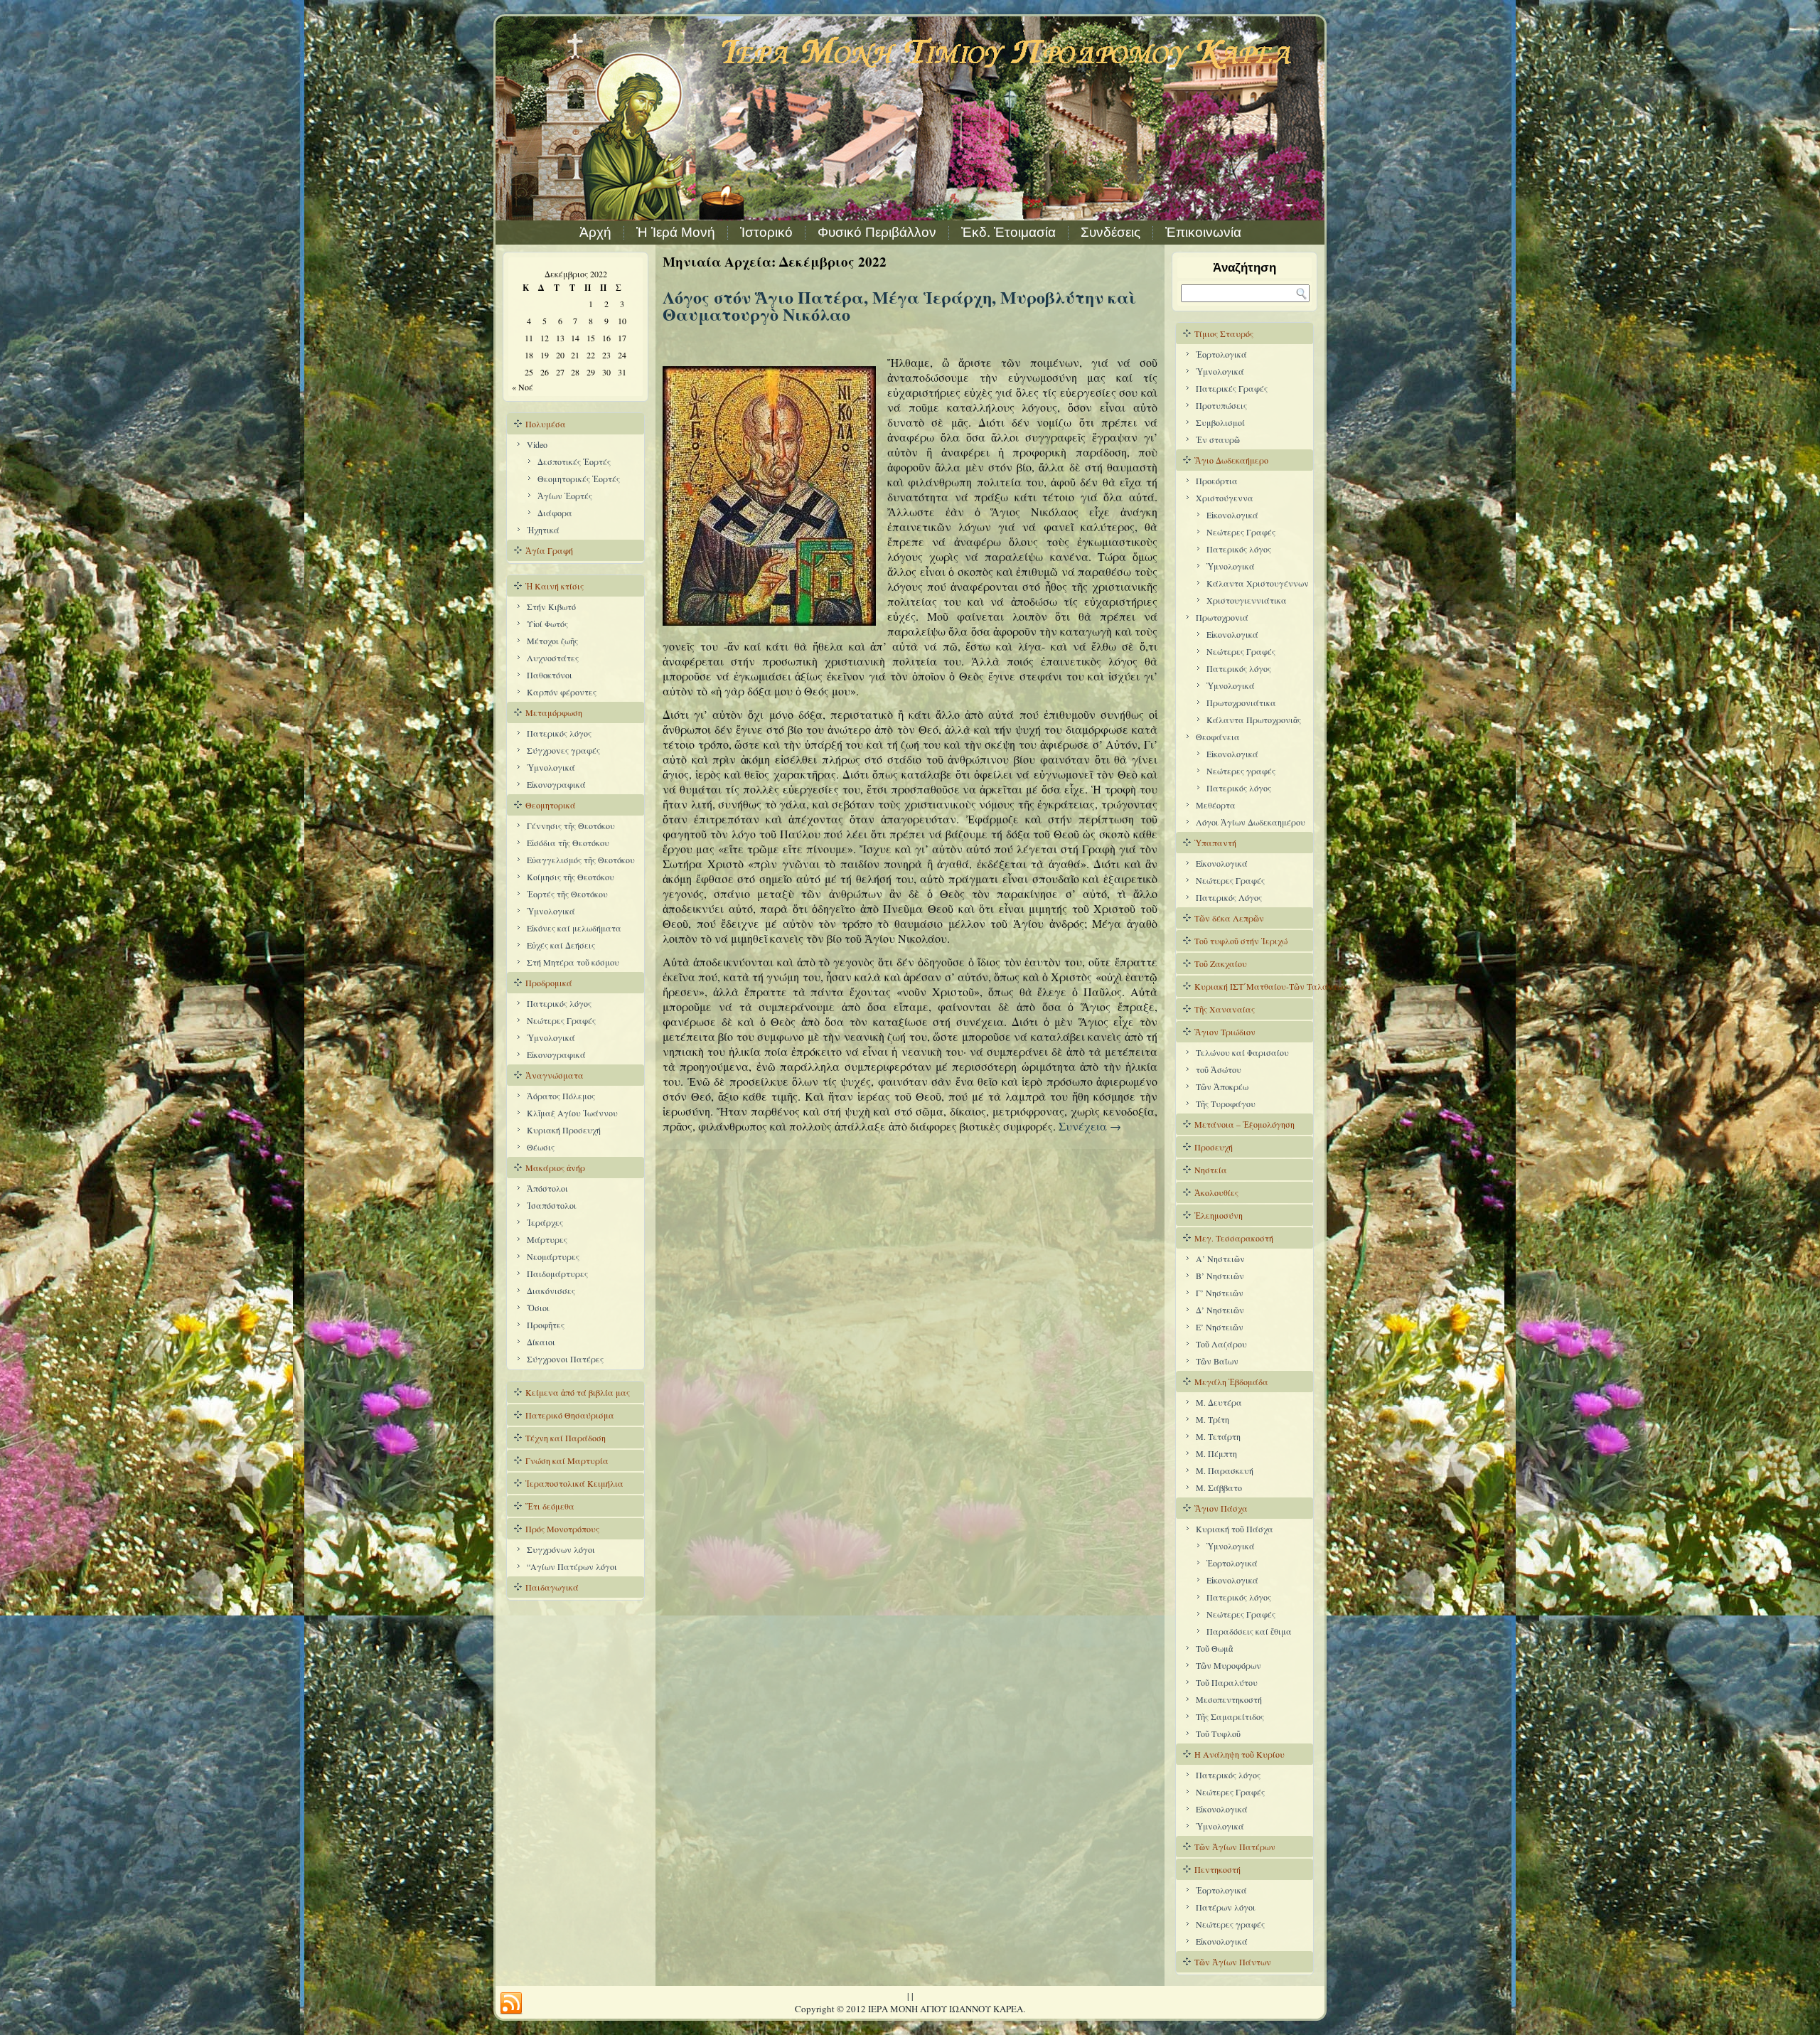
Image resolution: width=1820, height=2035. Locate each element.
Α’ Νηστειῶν (1220, 1259)
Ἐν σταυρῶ (1218, 439)
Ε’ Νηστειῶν (1220, 1327)
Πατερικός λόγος (559, 733)
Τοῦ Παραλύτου (1227, 1682)
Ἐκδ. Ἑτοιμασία (1008, 232)
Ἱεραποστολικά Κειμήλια (574, 1483)
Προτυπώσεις (1221, 405)
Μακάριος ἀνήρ (555, 1168)
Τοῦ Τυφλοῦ (1218, 1734)
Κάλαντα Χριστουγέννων (1258, 583)
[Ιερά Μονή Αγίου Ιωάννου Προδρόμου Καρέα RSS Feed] (511, 2004)
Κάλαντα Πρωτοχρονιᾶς (1254, 720)
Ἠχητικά (543, 530)
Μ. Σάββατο (1219, 1487)
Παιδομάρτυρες (557, 1273)
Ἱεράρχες (545, 1222)
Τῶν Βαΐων (1217, 1361)
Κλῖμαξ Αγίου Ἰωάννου (572, 1113)
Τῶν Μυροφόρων (1228, 1665)
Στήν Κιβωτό (551, 607)
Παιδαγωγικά (552, 1587)
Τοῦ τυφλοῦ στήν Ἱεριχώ (1241, 941)
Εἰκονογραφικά (556, 784)
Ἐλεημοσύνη (1219, 1215)
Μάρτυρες (547, 1239)
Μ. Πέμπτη (1216, 1453)
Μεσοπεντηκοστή (1229, 1699)
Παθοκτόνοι (550, 675)
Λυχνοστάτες (553, 658)
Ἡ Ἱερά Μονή (676, 232)
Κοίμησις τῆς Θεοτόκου (571, 877)
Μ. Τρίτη (1213, 1419)
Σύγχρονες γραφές (563, 750)
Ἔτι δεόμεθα (550, 1506)
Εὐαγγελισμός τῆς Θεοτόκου (581, 860)
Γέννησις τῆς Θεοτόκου (571, 826)
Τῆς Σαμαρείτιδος (1230, 1716)
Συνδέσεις (1110, 232)
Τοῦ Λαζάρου (1221, 1344)
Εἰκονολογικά (1232, 754)
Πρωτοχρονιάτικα (1241, 703)
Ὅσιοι (538, 1308)
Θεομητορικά (551, 805)
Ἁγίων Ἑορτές (565, 496)
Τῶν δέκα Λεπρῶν (1229, 918)
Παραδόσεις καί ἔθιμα (1249, 1631)
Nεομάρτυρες (553, 1256)
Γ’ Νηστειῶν (1220, 1293)
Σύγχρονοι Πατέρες (565, 1359)
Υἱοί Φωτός (547, 624)
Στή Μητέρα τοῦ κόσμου (573, 962)
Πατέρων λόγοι (1226, 1907)
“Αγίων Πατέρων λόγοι (572, 1566)
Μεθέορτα (1216, 805)
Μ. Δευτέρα (1219, 1402)
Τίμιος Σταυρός (1224, 333)
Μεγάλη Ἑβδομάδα (1231, 1382)
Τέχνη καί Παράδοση (566, 1438)
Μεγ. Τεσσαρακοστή (1234, 1238)
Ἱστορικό (766, 232)
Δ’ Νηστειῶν (1220, 1310)
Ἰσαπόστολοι (552, 1205)
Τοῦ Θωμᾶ (1214, 1648)
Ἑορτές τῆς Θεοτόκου (567, 894)
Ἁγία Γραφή (549, 550)
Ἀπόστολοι (547, 1188)
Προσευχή (1214, 1147)
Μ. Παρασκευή (1225, 1470)
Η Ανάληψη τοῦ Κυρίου (1240, 1754)
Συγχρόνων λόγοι (561, 1549)
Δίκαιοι (541, 1342)
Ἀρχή (595, 232)
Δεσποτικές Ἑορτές (574, 461)
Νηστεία (1211, 1170)
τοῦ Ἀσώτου (1219, 1069)
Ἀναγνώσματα (555, 1075)
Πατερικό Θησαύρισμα (570, 1415)
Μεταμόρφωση (554, 712)
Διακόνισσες (551, 1291)
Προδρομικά (549, 983)
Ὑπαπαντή (1215, 843)
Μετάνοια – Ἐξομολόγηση (1244, 1124)
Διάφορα (555, 513)
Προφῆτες (546, 1325)
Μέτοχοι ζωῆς (552, 641)
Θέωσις (541, 1147)
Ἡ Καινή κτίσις (555, 586)
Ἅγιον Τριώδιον (1225, 1032)
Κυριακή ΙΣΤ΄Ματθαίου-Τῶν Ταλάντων (1254, 986)
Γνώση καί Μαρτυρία (567, 1460)
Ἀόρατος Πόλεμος (561, 1096)
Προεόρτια (1217, 481)
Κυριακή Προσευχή (564, 1130)
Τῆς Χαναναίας (1225, 1009)
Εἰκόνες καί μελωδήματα (574, 928)
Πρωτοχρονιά (1222, 617)
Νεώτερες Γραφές (561, 1020)
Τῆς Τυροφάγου (1226, 1104)
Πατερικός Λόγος (1229, 897)
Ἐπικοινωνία (1203, 232)
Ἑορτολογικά (1221, 354)
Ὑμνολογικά (551, 767)
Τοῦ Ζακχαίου (1221, 963)
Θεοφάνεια (1218, 737)
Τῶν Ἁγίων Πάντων (1233, 1962)
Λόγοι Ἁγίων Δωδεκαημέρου (1251, 822)
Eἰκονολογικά (1232, 515)
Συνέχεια (1090, 1126)
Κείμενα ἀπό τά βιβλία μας (578, 1392)
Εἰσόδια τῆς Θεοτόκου (568, 843)
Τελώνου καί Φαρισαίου (1242, 1052)
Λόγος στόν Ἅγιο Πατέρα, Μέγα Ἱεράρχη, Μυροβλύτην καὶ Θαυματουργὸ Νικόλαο (899, 305)
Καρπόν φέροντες (562, 692)
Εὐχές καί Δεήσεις (561, 945)
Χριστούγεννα (1225, 498)
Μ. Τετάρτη (1218, 1436)
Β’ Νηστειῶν (1220, 1276)
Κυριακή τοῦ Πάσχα (1235, 1529)
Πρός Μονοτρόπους (562, 1529)
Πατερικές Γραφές (1232, 388)
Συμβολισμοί (1220, 422)
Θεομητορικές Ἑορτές (579, 479)
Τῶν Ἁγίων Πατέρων (1235, 1847)
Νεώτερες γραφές (1241, 771)
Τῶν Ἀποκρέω (1222, 1086)
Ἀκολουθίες (1216, 1192)
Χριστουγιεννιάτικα (1247, 600)
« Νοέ (523, 387)
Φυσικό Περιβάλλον (877, 232)
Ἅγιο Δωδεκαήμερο (1231, 460)
